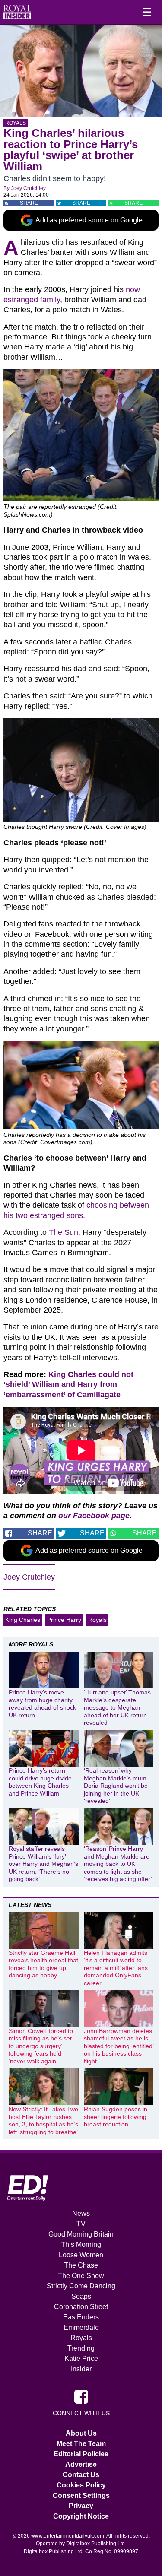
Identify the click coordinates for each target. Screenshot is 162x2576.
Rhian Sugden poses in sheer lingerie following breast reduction (116, 2117)
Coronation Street (81, 2307)
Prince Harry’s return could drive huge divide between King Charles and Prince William (40, 1782)
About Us (81, 2433)
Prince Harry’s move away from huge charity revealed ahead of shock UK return (42, 1704)
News (81, 2213)
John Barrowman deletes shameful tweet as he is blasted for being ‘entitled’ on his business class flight (119, 2046)
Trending (81, 2348)
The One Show (81, 2276)
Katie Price (81, 2359)
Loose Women (81, 2255)
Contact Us (81, 2475)
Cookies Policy (81, 2485)
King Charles (23, 1620)
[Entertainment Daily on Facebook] (81, 2396)
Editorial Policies (81, 2454)
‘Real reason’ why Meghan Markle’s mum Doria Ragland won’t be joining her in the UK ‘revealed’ (116, 1786)
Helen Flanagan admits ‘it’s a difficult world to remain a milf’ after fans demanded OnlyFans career (116, 1968)
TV (81, 2224)
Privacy (81, 2506)
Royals (16, 123)
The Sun (64, 1232)
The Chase (81, 2265)
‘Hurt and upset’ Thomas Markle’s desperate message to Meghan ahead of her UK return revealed (117, 1707)
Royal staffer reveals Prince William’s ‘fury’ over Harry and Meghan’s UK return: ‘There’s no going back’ (43, 1864)
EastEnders (81, 2317)
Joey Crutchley (28, 188)
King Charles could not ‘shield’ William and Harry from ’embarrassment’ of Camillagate (68, 1385)
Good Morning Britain (81, 2234)
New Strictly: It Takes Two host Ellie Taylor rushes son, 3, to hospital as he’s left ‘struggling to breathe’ (43, 2121)
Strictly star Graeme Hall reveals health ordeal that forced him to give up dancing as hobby (43, 1964)
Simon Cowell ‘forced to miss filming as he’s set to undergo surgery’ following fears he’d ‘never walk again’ (41, 2046)
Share (29, 203)
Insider (81, 2369)
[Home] (17, 12)
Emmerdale (81, 2327)
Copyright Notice (81, 2516)
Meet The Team (81, 2444)
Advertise (81, 2464)
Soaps (81, 2296)
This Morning (81, 2244)
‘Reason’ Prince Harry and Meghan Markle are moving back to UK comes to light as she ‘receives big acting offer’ (118, 1864)
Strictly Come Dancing (81, 2286)
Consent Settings (81, 2495)
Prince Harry (64, 1620)
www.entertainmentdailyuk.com (68, 2536)
